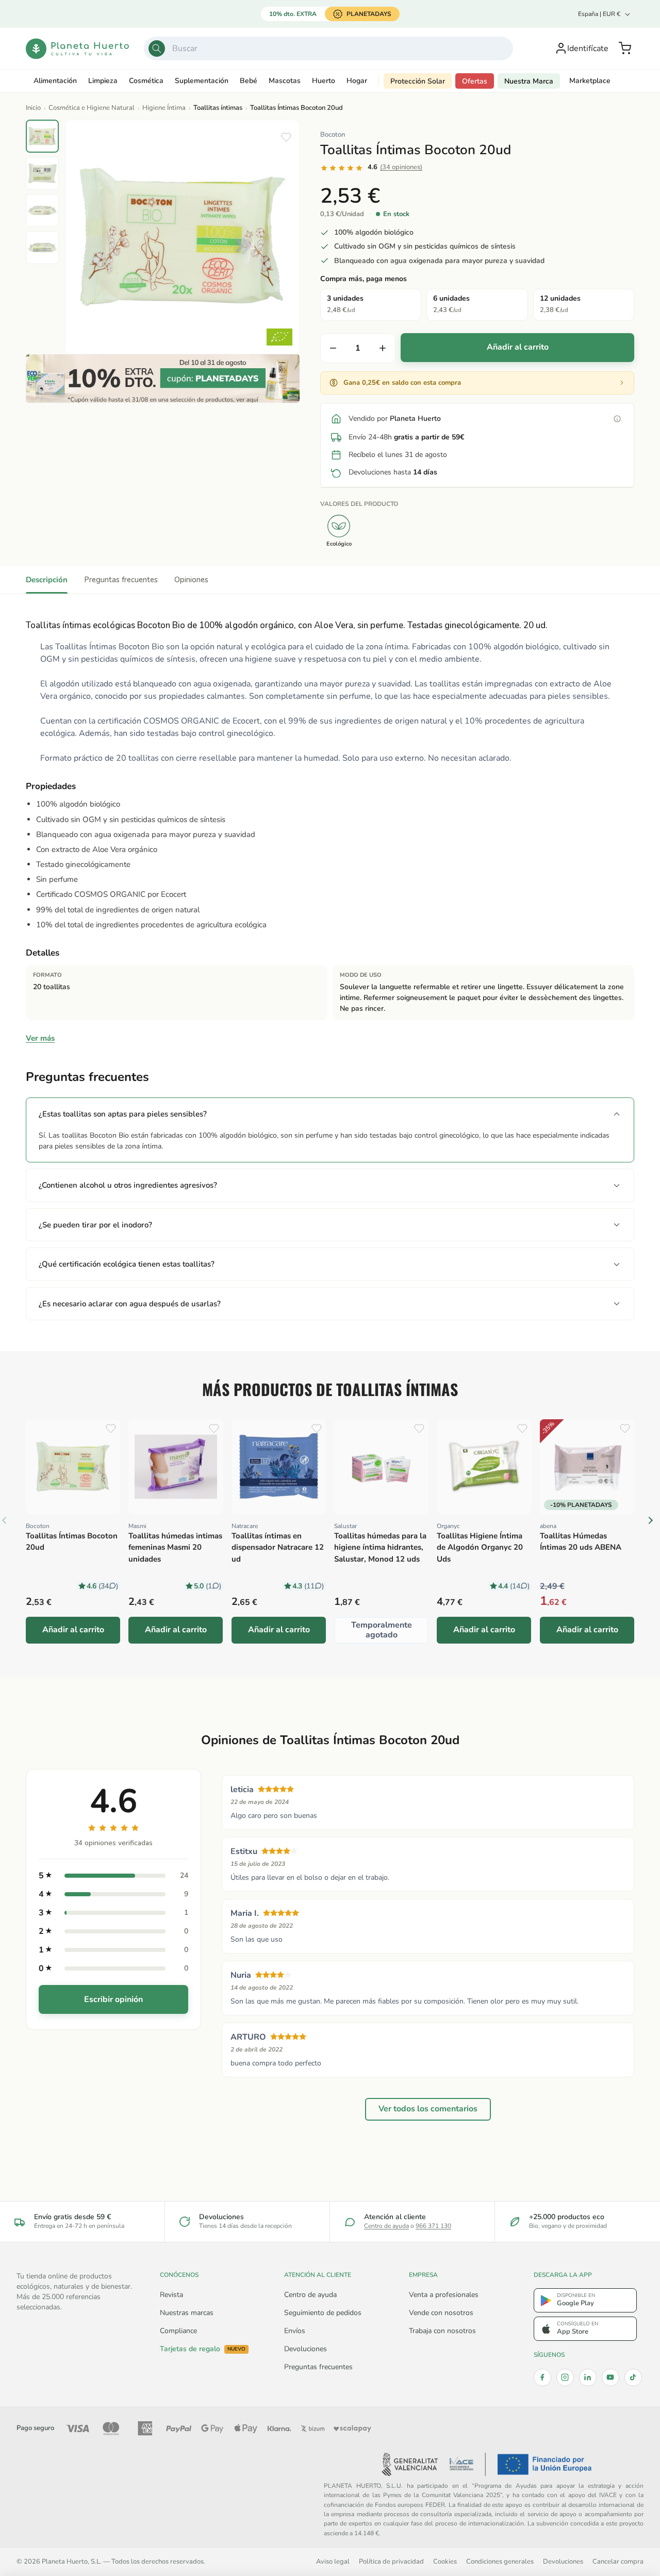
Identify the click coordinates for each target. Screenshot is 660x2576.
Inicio (33, 108)
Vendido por (395, 419)
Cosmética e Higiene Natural (92, 108)
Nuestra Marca (529, 81)
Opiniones (191, 580)
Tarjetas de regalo (203, 2349)
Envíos (295, 2331)
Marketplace (590, 81)
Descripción (47, 580)
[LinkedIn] (588, 2377)
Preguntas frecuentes (121, 580)
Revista (171, 2295)
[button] (625, 48)
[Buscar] (157, 48)
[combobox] (329, 48)
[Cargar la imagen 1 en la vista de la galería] (42, 136)
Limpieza (103, 81)
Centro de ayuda (386, 2226)
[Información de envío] (617, 419)
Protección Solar (418, 81)
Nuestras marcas (187, 2313)
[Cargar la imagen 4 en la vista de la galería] (42, 248)
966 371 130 (433, 2226)
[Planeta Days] (163, 379)
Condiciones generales (500, 2561)
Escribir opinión (113, 1999)
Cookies (445, 2561)
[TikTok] (633, 2377)
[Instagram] (565, 2377)
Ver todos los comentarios (428, 2109)
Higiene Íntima (164, 108)
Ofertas (475, 81)
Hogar (357, 81)
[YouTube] (610, 2377)
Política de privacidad (391, 2561)
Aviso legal (333, 2561)
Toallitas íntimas (218, 108)
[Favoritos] (286, 137)
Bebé (249, 81)
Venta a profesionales (444, 2295)
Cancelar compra (618, 2561)
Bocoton (333, 135)
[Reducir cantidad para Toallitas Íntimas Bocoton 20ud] (333, 348)
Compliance (178, 2331)
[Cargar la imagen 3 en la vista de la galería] (42, 210)
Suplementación (202, 81)
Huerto (324, 81)
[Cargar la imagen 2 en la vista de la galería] (42, 173)
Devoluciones (306, 2349)
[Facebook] (542, 2377)
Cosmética (146, 81)
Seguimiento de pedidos (323, 2313)
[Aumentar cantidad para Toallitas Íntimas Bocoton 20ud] (383, 348)
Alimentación (55, 81)
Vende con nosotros (441, 2313)
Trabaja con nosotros (442, 2331)
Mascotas (285, 81)
